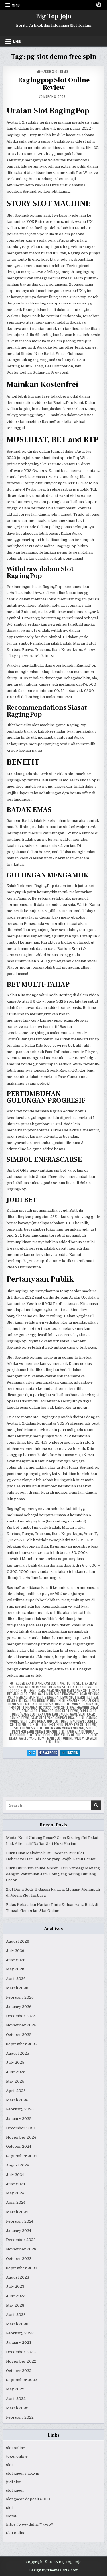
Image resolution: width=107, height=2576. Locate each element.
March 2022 (17, 2408)
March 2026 (17, 1988)
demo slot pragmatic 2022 (30, 1707)
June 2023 (16, 2296)
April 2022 (16, 2399)
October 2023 (19, 2259)
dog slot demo (67, 1711)
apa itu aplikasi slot (42, 1683)
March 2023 (17, 2324)
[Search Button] (99, 5)
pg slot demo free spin (46, 1724)
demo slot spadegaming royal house (55, 1709)
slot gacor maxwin (23, 2473)
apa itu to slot (71, 1683)
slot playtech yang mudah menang (53, 1730)
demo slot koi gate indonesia (31, 1704)
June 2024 (16, 2184)
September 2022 (22, 2380)
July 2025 (15, 2062)
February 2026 (20, 1997)
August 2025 (18, 2053)
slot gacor (15, 2490)
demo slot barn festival (79, 1697)
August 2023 (18, 2277)
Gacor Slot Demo (55, 71)
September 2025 (22, 2044)
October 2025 (19, 2035)
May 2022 (15, 2389)
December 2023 (21, 2240)
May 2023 (15, 2305)
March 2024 (17, 2212)
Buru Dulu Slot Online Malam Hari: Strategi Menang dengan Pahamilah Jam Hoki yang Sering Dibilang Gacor (53, 1874)
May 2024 (15, 2193)
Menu (16, 5)
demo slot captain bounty (28, 1700)
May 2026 (15, 1969)
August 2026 (18, 1941)
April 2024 (16, 2202)
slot (9, 2465)
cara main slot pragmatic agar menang (69, 1694)
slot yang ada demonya (76, 1731)
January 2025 (19, 2119)
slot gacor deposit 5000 (28, 2499)
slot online (16, 2448)
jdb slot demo (58, 1721)
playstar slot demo (81, 1724)
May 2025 (15, 2081)
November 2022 (21, 2361)
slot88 (12, 2516)
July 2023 (15, 2286)
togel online (17, 2456)
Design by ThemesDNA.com (53, 2570)
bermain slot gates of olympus (73, 1687)
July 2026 (15, 1951)
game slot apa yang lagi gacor (45, 1714)
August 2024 (17, 2165)
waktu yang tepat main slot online (46, 1738)
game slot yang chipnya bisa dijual (58, 1718)
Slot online (16, 2533)
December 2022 (21, 2352)
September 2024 (21, 2156)
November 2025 (21, 2025)
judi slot (13, 2482)
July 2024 (15, 2175)
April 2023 (16, 2315)
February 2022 (20, 2417)
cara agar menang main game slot (64, 1690)
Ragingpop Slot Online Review (54, 84)
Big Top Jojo (54, 16)
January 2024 (19, 2231)
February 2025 (20, 2109)
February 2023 (20, 2333)
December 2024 (21, 2128)
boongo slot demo (22, 1690)
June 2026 (16, 1960)
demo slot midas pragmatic (77, 1704)
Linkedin (73, 1753)
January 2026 (19, 2007)
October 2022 (19, 2371)
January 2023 (19, 2343)
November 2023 (21, 2249)
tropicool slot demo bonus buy (34, 1735)
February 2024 (20, 2221)
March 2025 (17, 2100)
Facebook (51, 1753)
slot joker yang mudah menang (60, 1728)
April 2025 (16, 2091)
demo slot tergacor (38, 1711)
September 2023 (22, 2268)
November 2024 (21, 2137)
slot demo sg (24, 1728)
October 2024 (19, 2146)
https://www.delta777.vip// (29, 2524)
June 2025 (16, 2072)
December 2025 (21, 2016)
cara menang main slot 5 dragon (33, 1697)
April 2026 (16, 1979)
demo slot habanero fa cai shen (75, 1700)
